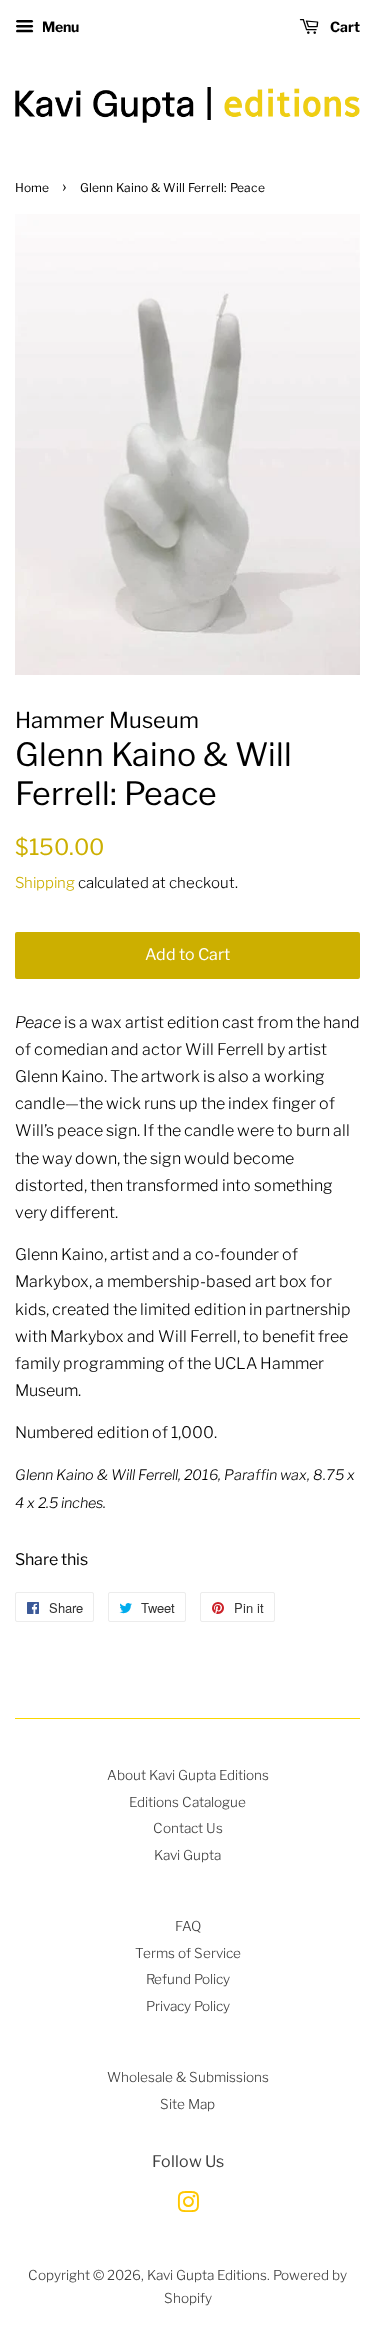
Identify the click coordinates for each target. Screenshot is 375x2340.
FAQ (188, 1926)
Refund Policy (188, 1979)
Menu (59, 26)
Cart (343, 26)
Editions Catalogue (187, 1802)
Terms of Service (188, 1953)
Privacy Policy (188, 2006)
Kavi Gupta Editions (207, 2275)
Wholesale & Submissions (188, 2077)
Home (32, 187)
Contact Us (188, 1828)
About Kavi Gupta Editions (188, 1775)
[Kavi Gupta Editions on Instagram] (188, 2206)
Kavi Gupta (187, 1855)
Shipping (45, 883)
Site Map (187, 2104)
